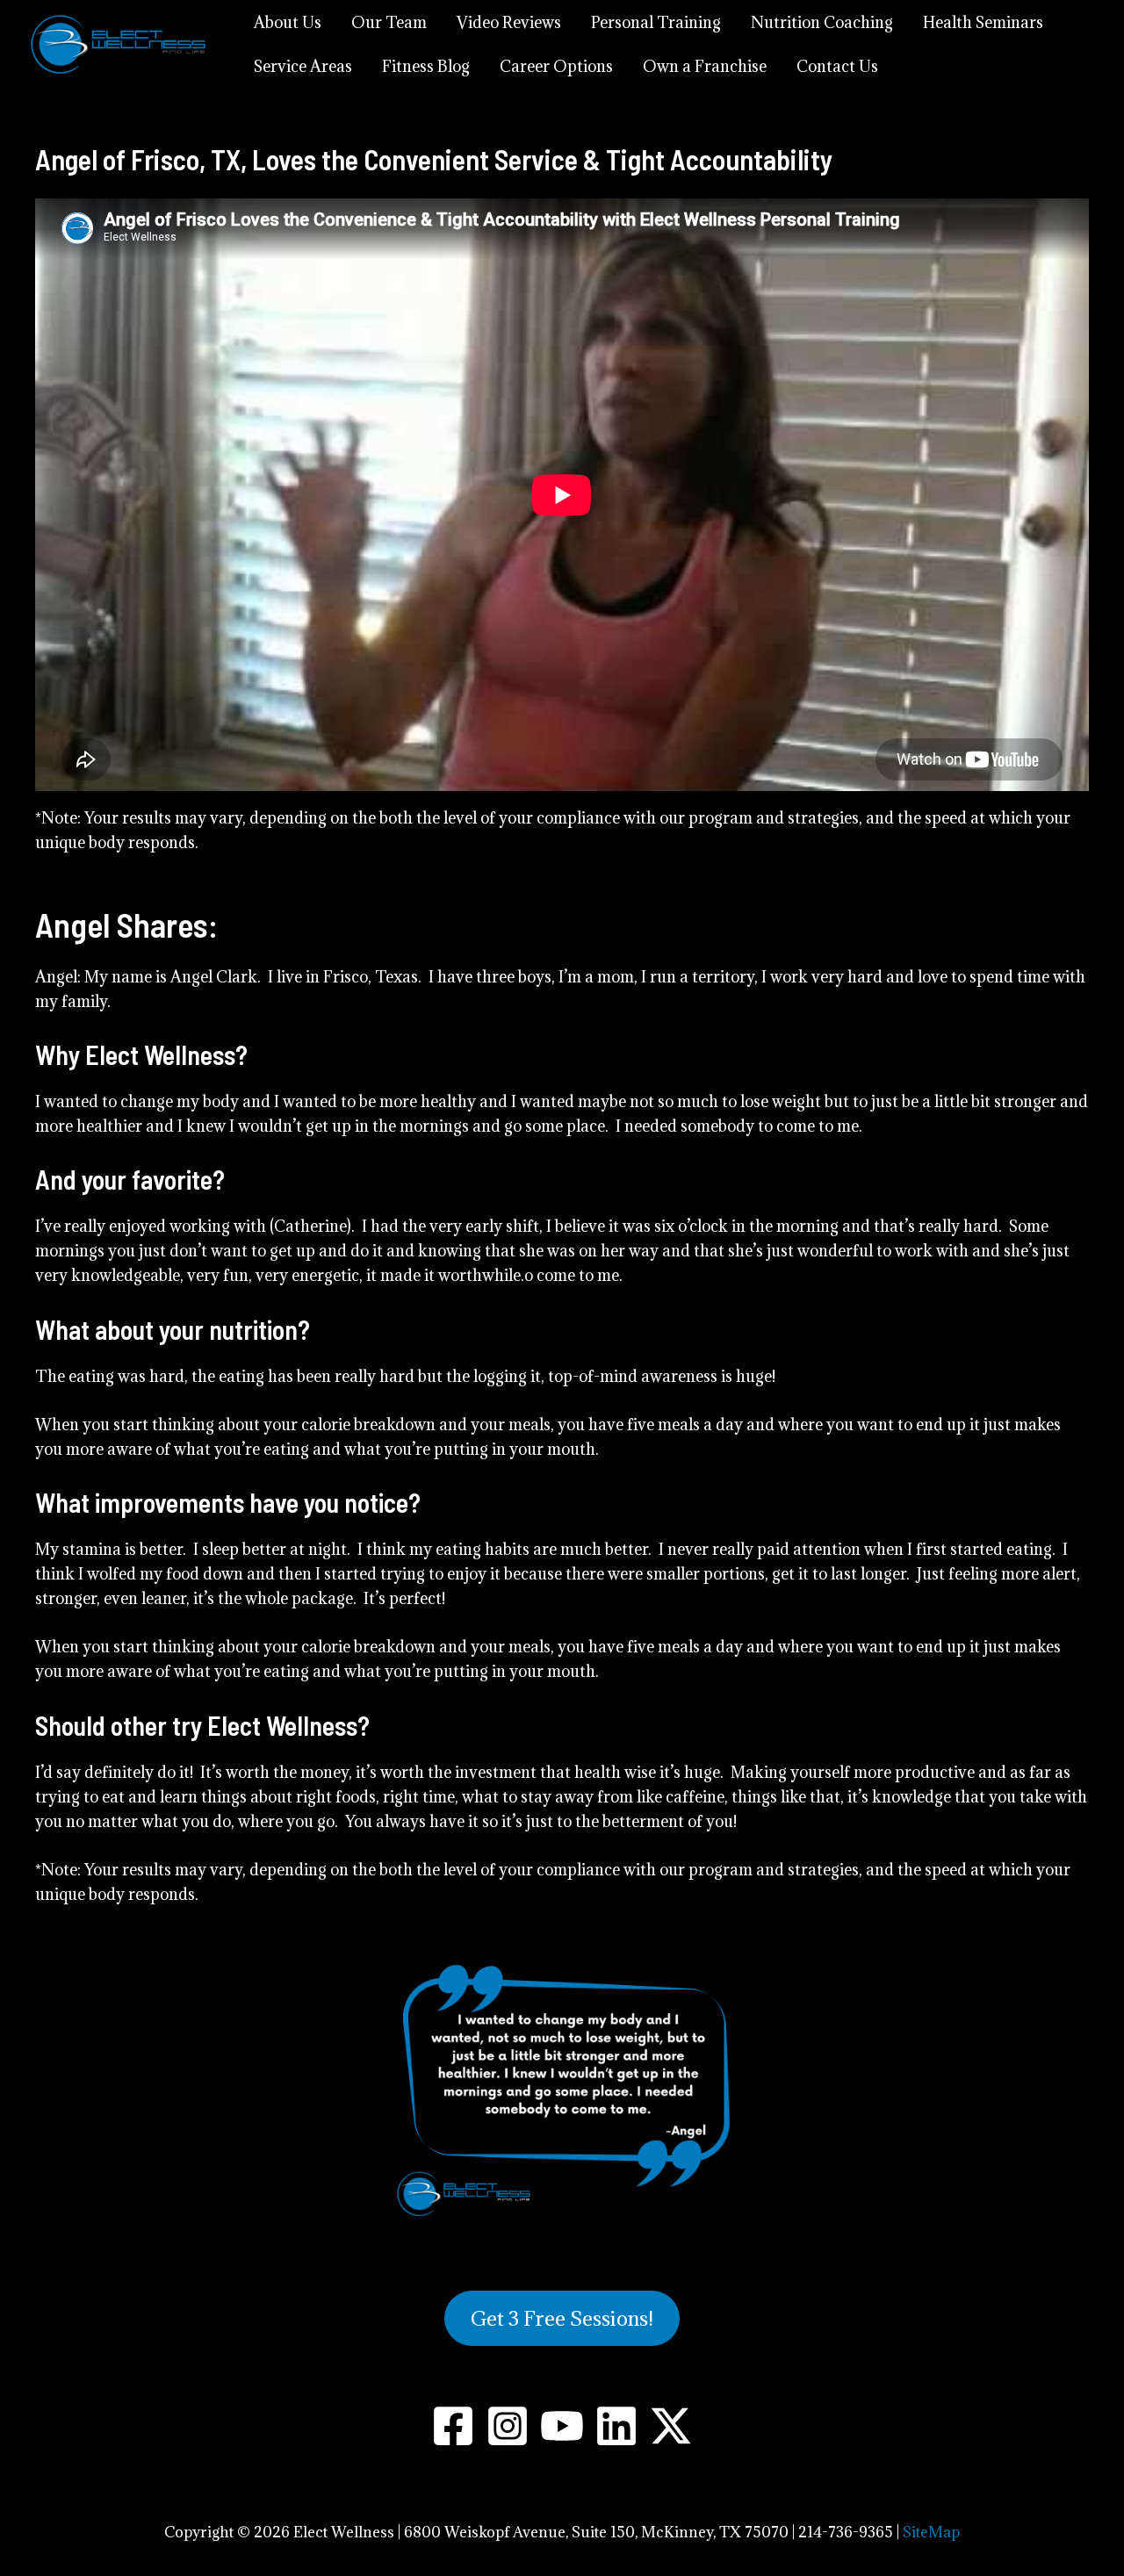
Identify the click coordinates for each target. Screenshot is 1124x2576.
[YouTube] (562, 2426)
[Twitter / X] (671, 2426)
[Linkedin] (616, 2426)
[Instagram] (508, 2426)
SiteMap (931, 2532)
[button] (562, 2318)
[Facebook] (453, 2426)
